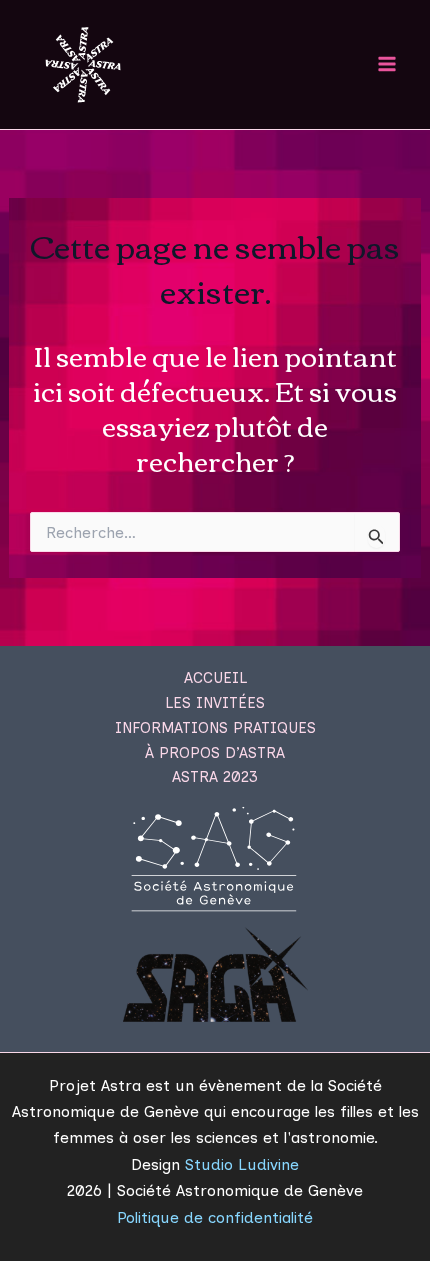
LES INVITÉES (215, 703)
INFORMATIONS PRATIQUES (215, 728)
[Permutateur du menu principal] (388, 65)
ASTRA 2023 (215, 777)
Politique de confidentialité (215, 1217)
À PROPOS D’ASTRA (215, 753)
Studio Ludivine (242, 1164)
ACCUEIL (215, 678)
